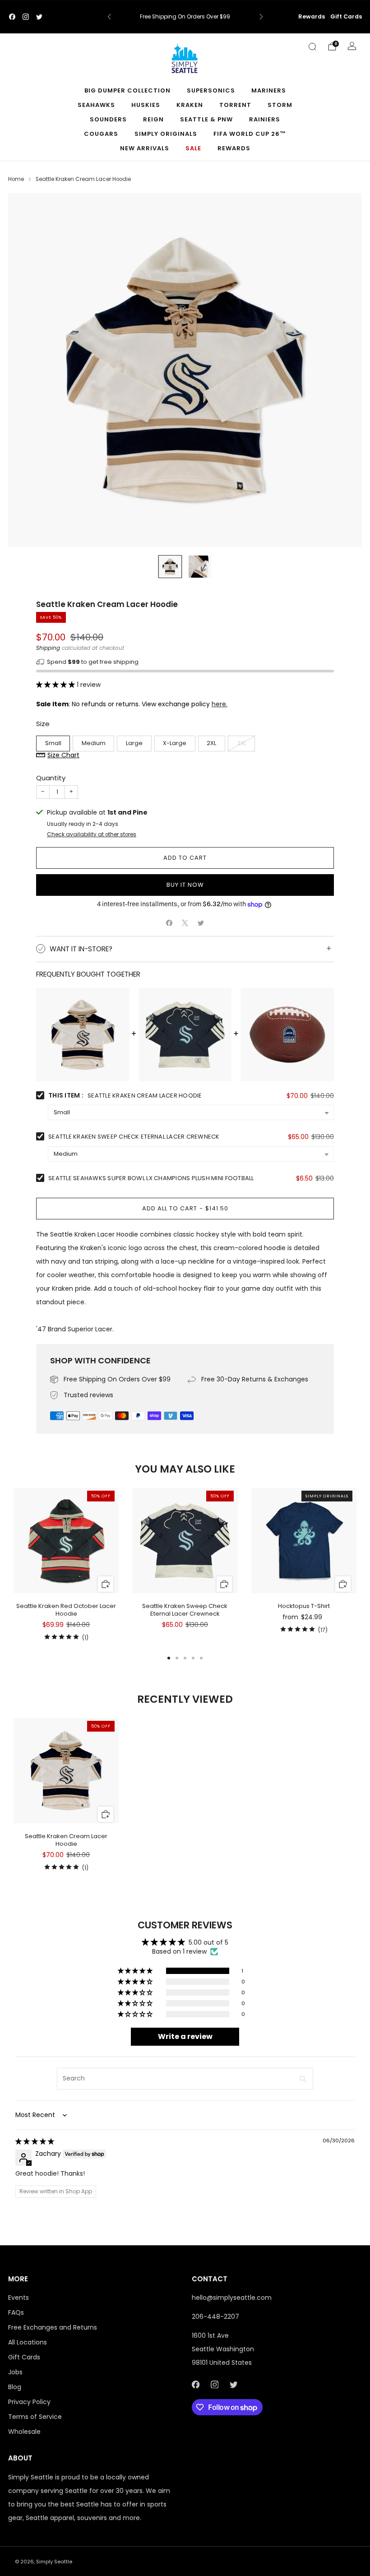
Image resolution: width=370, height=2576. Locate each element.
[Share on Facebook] (169, 923)
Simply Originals (166, 134)
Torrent (235, 105)
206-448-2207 (215, 2317)
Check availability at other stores (92, 834)
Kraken (190, 105)
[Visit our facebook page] (12, 17)
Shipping (48, 648)
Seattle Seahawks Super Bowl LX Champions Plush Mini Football (151, 1178)
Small (53, 743)
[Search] (312, 46)
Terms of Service (35, 2417)
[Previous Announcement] (109, 17)
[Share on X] (185, 923)
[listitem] (185, 17)
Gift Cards (346, 16)
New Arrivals (145, 148)
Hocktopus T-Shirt (304, 1606)
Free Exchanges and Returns (53, 2327)
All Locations (28, 2342)
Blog (15, 2387)
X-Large (175, 743)
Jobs (15, 2372)
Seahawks (96, 105)
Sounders (108, 119)
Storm (280, 105)
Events (18, 2298)
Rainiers (265, 119)
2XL (211, 743)
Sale (193, 148)
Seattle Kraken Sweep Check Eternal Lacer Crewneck (134, 1137)
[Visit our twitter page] (39, 17)
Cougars (101, 134)
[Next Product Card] (356, 1566)
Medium (94, 743)
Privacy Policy (29, 2402)
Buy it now (185, 885)
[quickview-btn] (105, 1584)
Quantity (51, 778)
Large (134, 743)
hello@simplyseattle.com (232, 2298)
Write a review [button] (185, 2036)
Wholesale (24, 2432)
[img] (35, 2141)
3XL (242, 743)
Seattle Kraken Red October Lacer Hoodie (66, 1610)
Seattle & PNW (206, 119)
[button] (56, 685)
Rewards (312, 16)
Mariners (269, 90)
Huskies (146, 105)
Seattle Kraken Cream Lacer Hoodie (66, 1840)
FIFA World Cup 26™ (250, 134)
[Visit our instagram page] (26, 17)
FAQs (16, 2312)
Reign (153, 119)
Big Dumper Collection (127, 90)
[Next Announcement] (261, 17)
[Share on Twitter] (201, 923)
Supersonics (211, 90)
